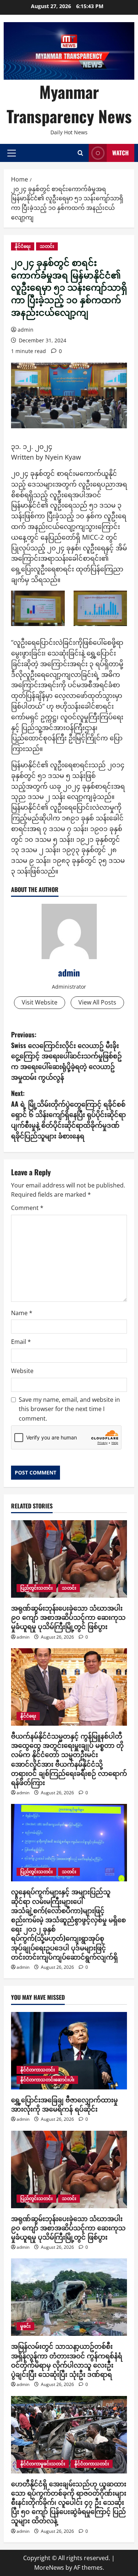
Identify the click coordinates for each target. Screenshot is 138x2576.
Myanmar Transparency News (69, 104)
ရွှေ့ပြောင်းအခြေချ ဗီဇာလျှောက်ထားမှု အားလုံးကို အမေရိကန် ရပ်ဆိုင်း (64, 2104)
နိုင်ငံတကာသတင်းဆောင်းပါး (47, 2080)
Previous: (66, 1056)
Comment (27, 1208)
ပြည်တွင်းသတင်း (36, 1588)
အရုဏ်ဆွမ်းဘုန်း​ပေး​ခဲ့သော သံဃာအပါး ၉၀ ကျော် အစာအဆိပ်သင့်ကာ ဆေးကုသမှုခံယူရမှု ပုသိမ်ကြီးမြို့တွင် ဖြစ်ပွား (68, 1617)
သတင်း (47, 246)
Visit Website (40, 1002)
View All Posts (97, 1002)
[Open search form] (80, 153)
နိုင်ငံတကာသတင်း (38, 2070)
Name (22, 1313)
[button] (12, 153)
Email (21, 1342)
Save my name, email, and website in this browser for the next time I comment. (69, 1409)
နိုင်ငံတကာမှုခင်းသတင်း (43, 2464)
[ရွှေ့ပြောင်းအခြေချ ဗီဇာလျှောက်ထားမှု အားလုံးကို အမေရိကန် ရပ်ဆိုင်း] (69, 2051)
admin (26, 330)
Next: (68, 1114)
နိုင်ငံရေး (23, 246)
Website (22, 1371)
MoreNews (49, 2568)
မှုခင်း (25, 2326)
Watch (121, 153)
